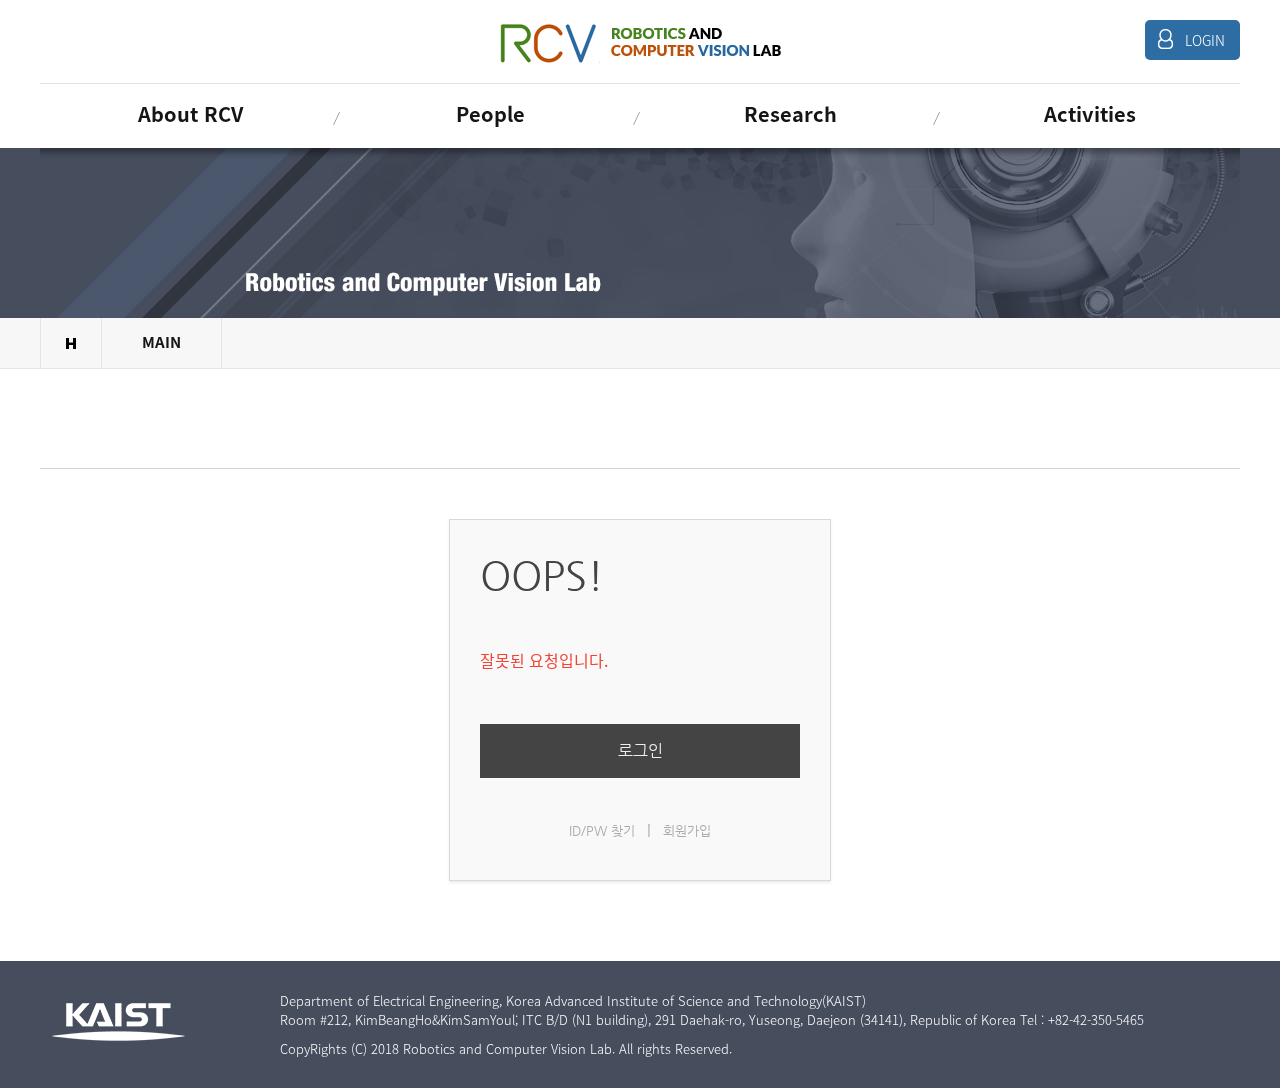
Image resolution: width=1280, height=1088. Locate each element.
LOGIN (1205, 40)
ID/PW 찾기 (602, 830)
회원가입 (687, 830)
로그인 (640, 750)
